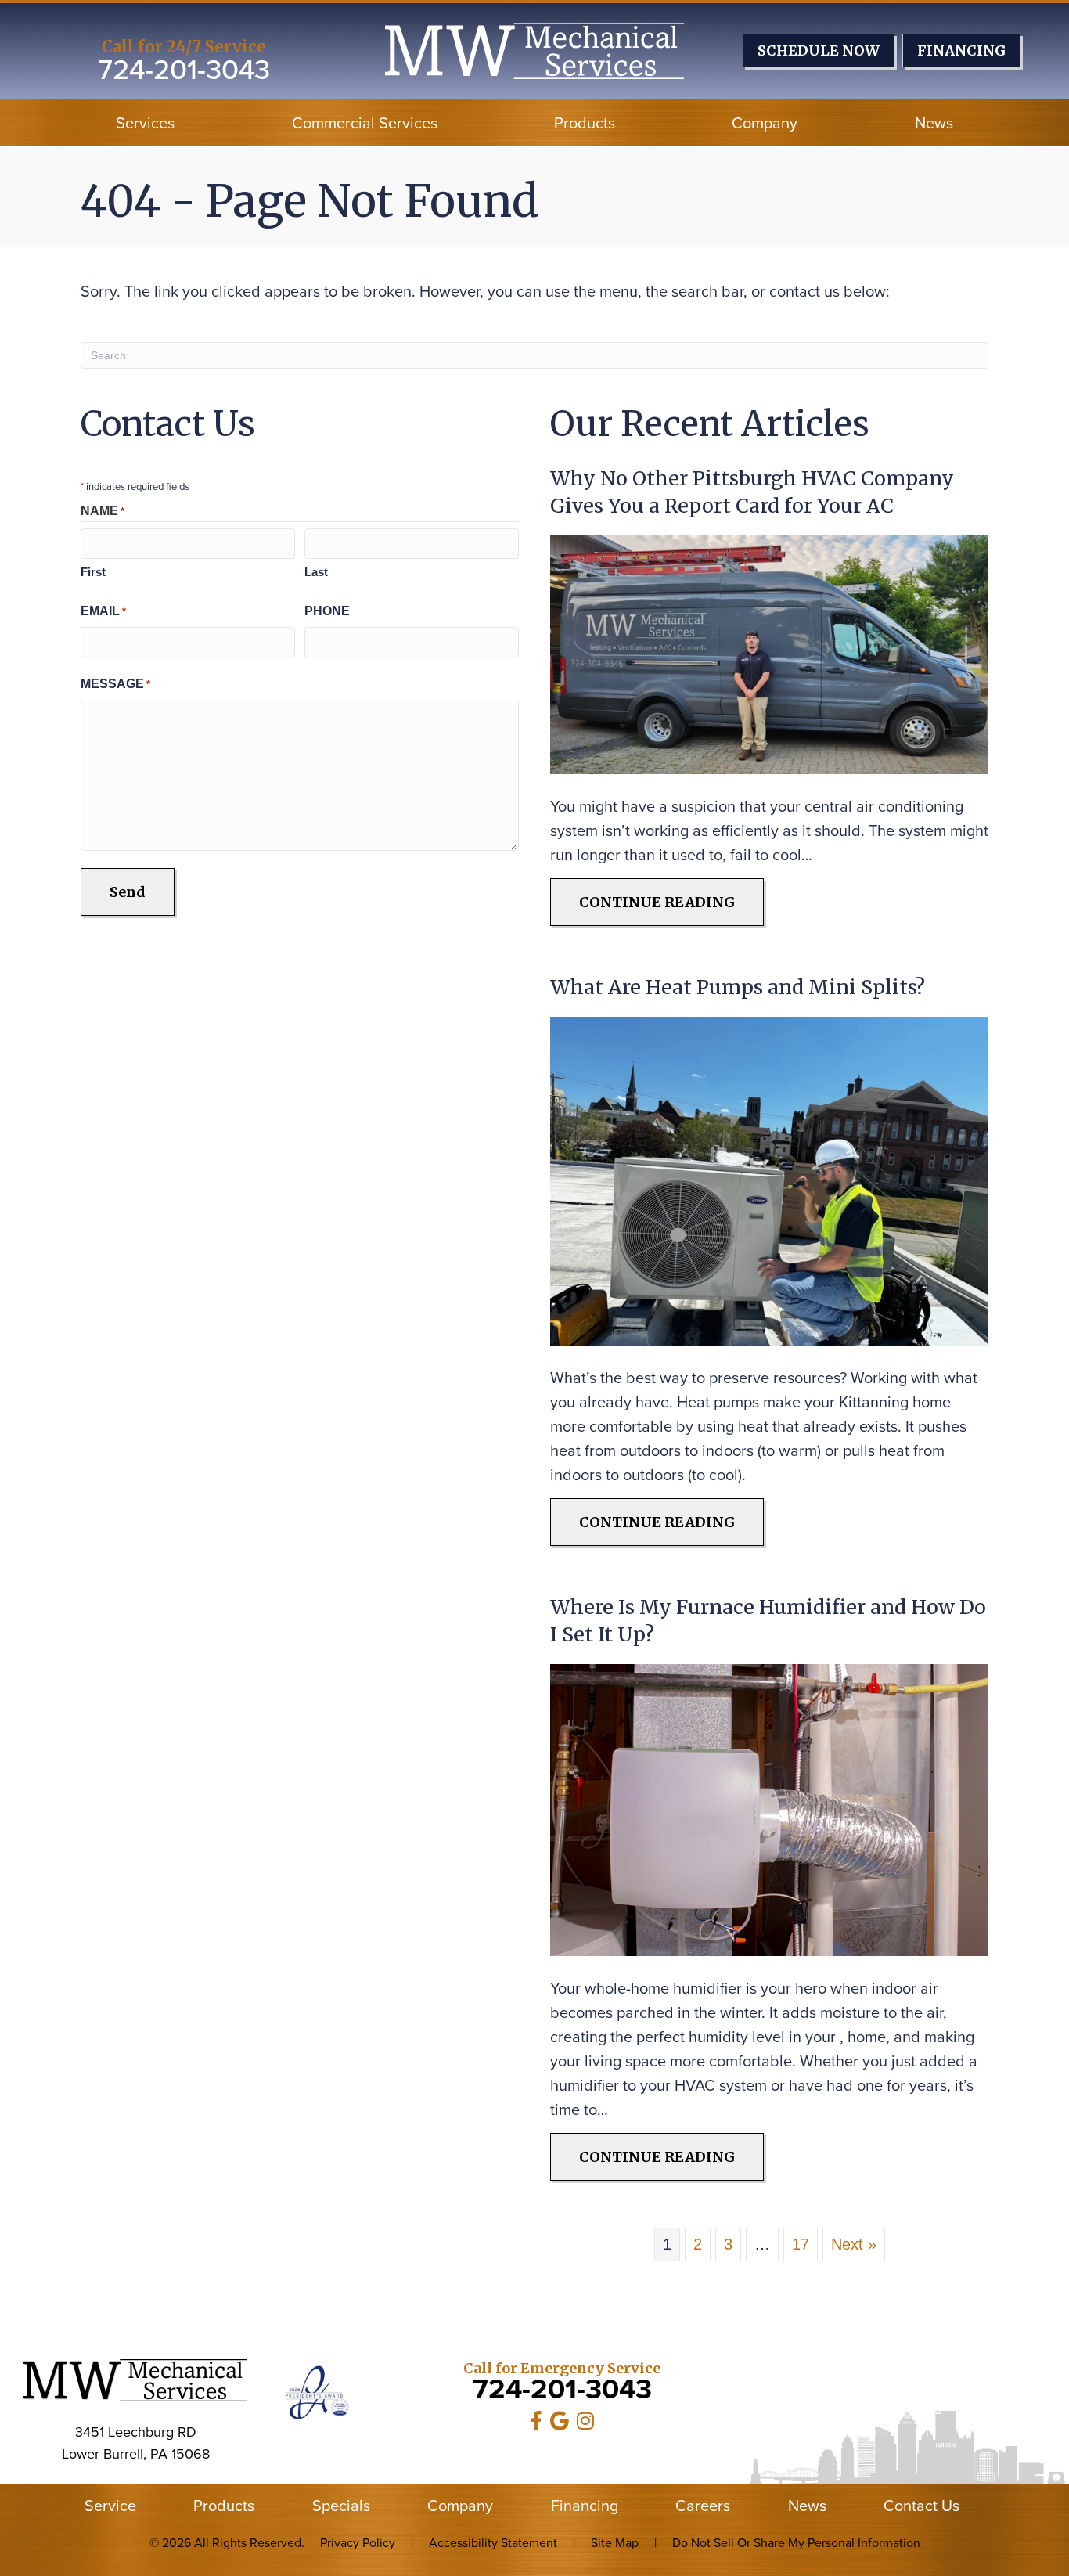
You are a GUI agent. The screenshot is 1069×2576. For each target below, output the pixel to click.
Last (316, 572)
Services (145, 122)
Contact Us (921, 2506)
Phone (327, 611)
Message (115, 684)
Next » (854, 2244)
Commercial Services (365, 122)
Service (110, 2506)
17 (801, 2244)
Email (103, 611)
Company (765, 122)
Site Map (615, 2542)
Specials (341, 2506)
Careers (703, 2506)
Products (585, 122)
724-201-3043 (184, 68)
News (934, 122)
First (93, 572)
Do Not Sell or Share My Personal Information (796, 2542)
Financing (585, 2506)
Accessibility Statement (493, 2542)
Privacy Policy (358, 2542)
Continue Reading (671, 902)
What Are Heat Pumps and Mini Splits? (738, 987)
